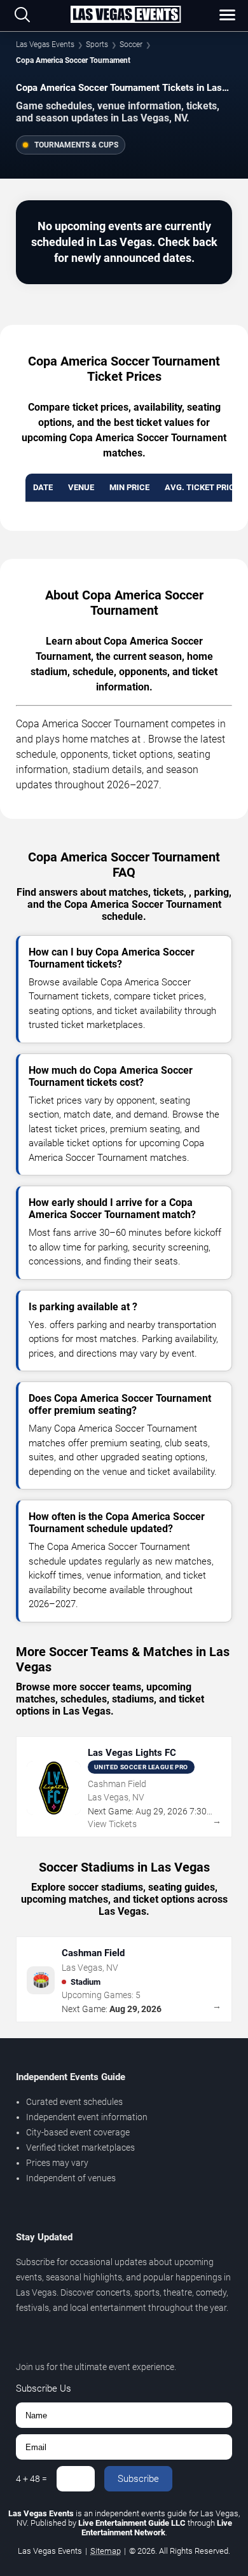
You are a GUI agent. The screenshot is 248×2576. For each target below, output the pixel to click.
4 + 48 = (31, 2479)
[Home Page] (125, 15)
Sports (97, 45)
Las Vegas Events (45, 45)
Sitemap (106, 2551)
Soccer (131, 45)
